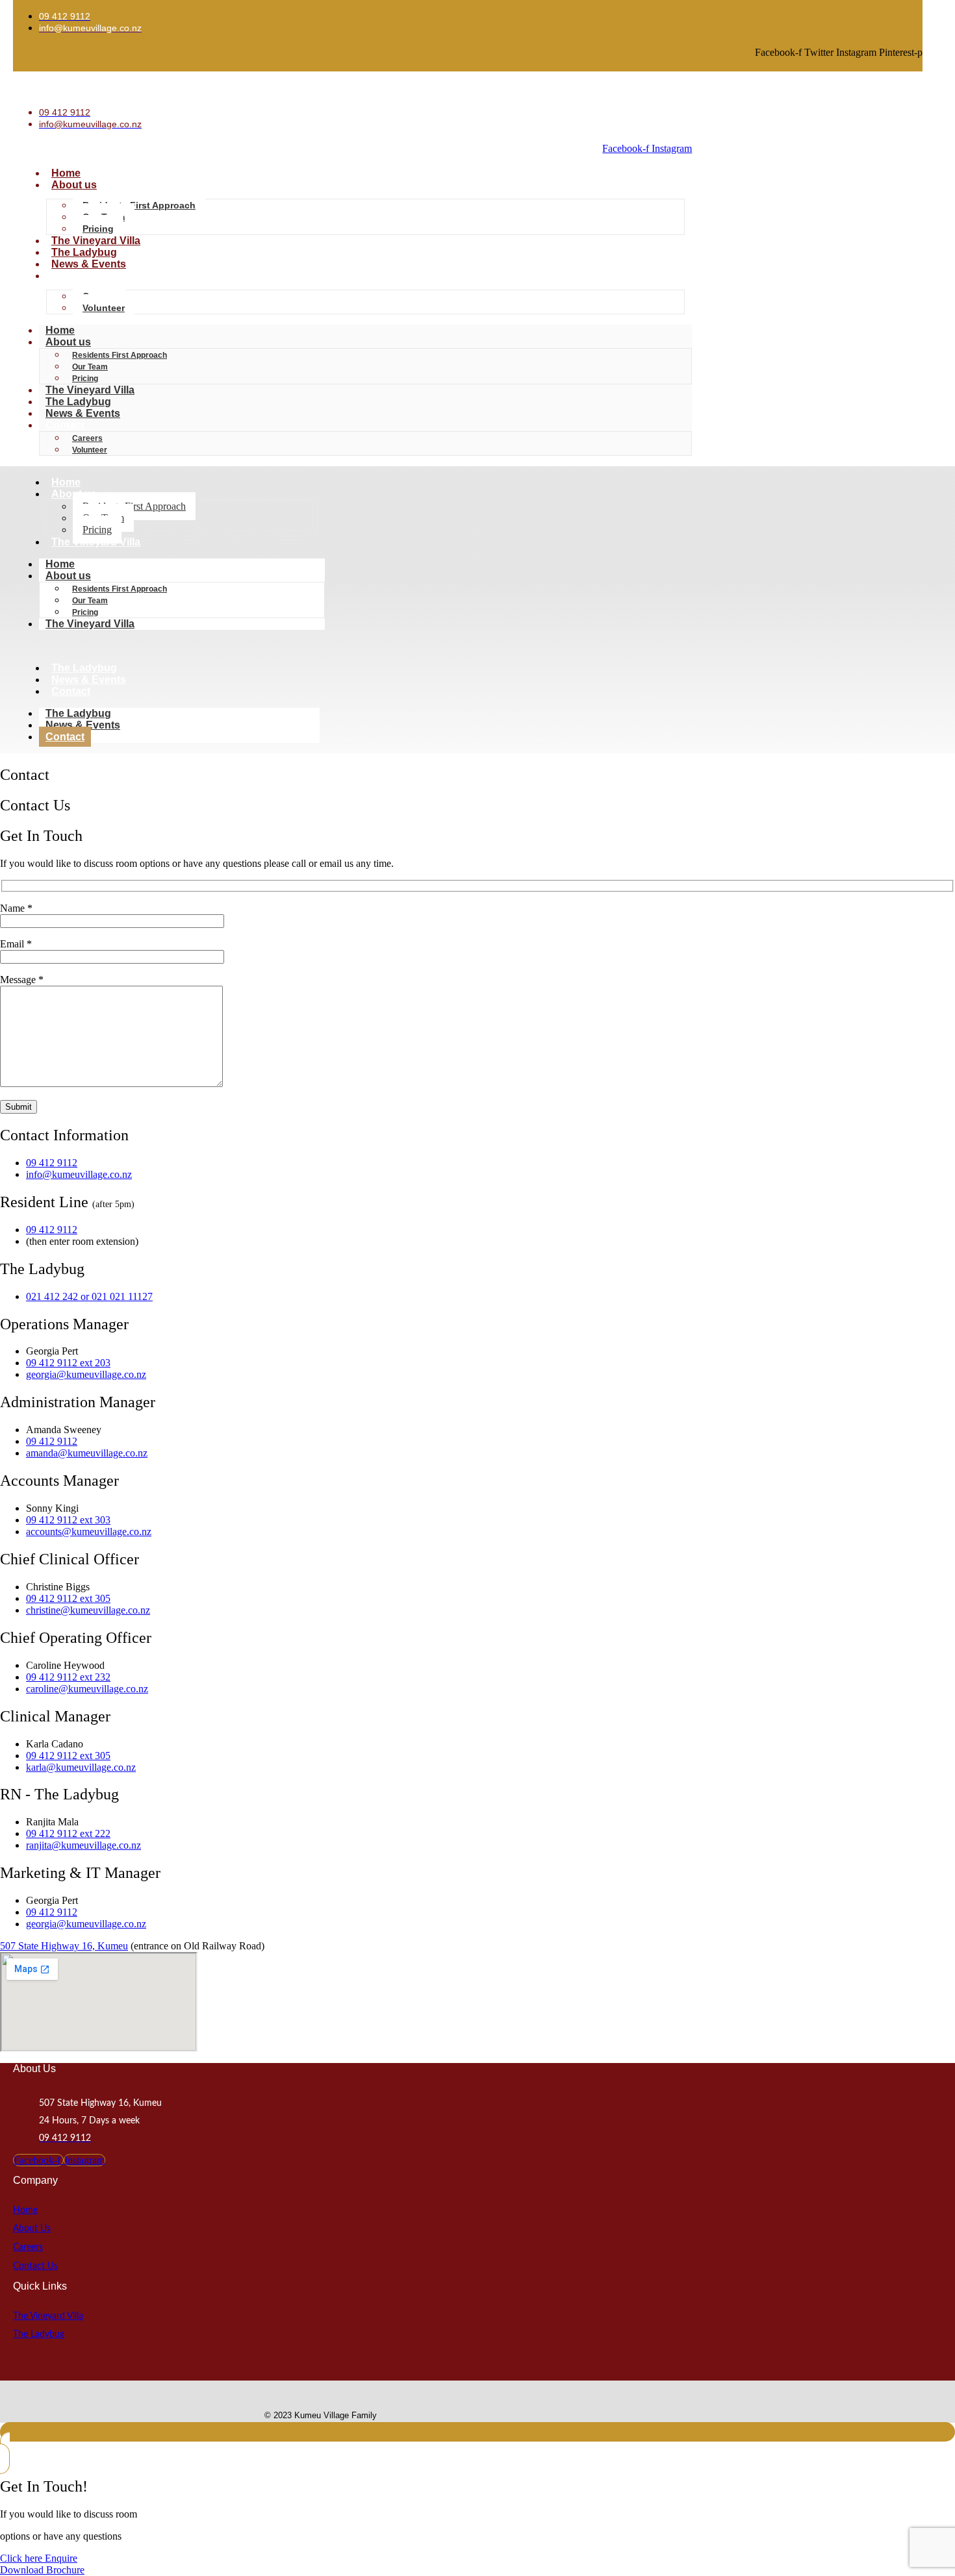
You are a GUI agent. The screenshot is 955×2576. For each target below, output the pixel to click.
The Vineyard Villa (96, 241)
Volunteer (104, 308)
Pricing (98, 229)
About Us (32, 2229)
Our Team (90, 367)
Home (66, 173)
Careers (87, 438)
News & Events (89, 264)
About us (74, 185)
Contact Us (35, 2266)
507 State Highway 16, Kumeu (64, 1946)
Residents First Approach (139, 205)
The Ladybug (84, 252)
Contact (71, 276)
